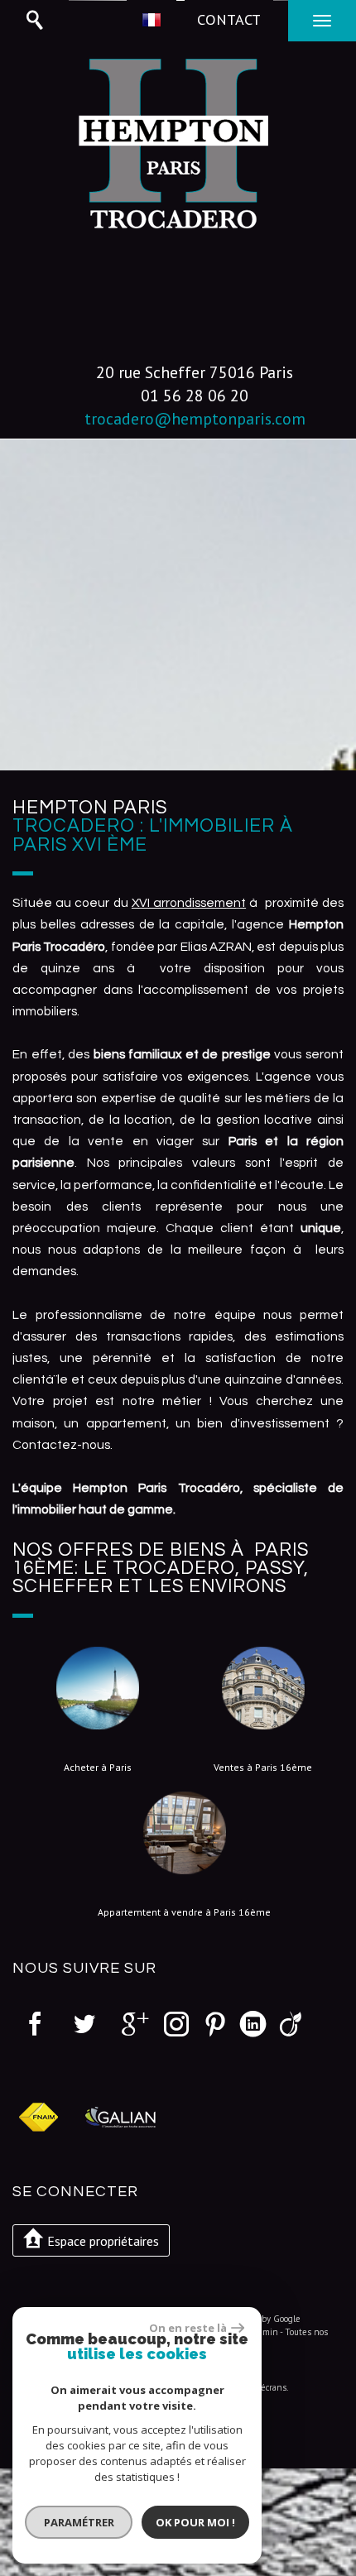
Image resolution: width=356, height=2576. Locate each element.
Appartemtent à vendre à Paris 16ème (184, 1912)
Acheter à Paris (98, 1768)
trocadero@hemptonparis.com (195, 418)
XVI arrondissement (189, 903)
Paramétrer (79, 2522)
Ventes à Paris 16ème (263, 1768)
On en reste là (188, 2328)
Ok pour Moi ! (195, 2522)
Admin (265, 2332)
